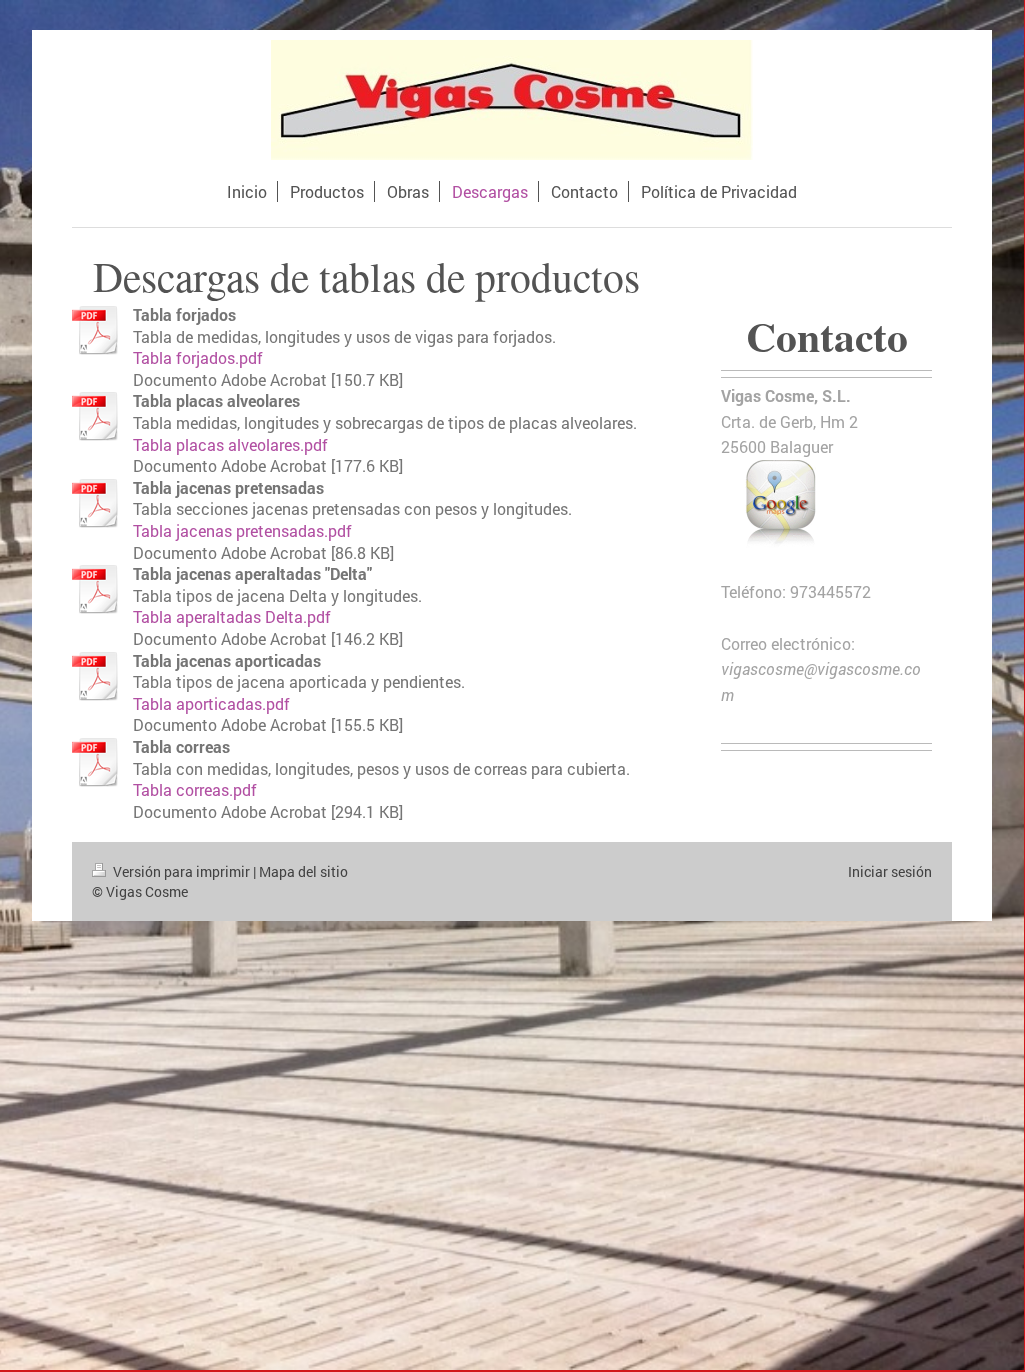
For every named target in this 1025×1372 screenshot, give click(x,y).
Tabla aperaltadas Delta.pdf (232, 616)
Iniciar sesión (890, 871)
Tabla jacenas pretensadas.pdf (242, 530)
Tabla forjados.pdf (198, 357)
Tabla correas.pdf (195, 789)
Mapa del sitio (303, 871)
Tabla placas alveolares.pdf (230, 444)
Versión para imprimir (181, 871)
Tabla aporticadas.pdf (211, 703)
